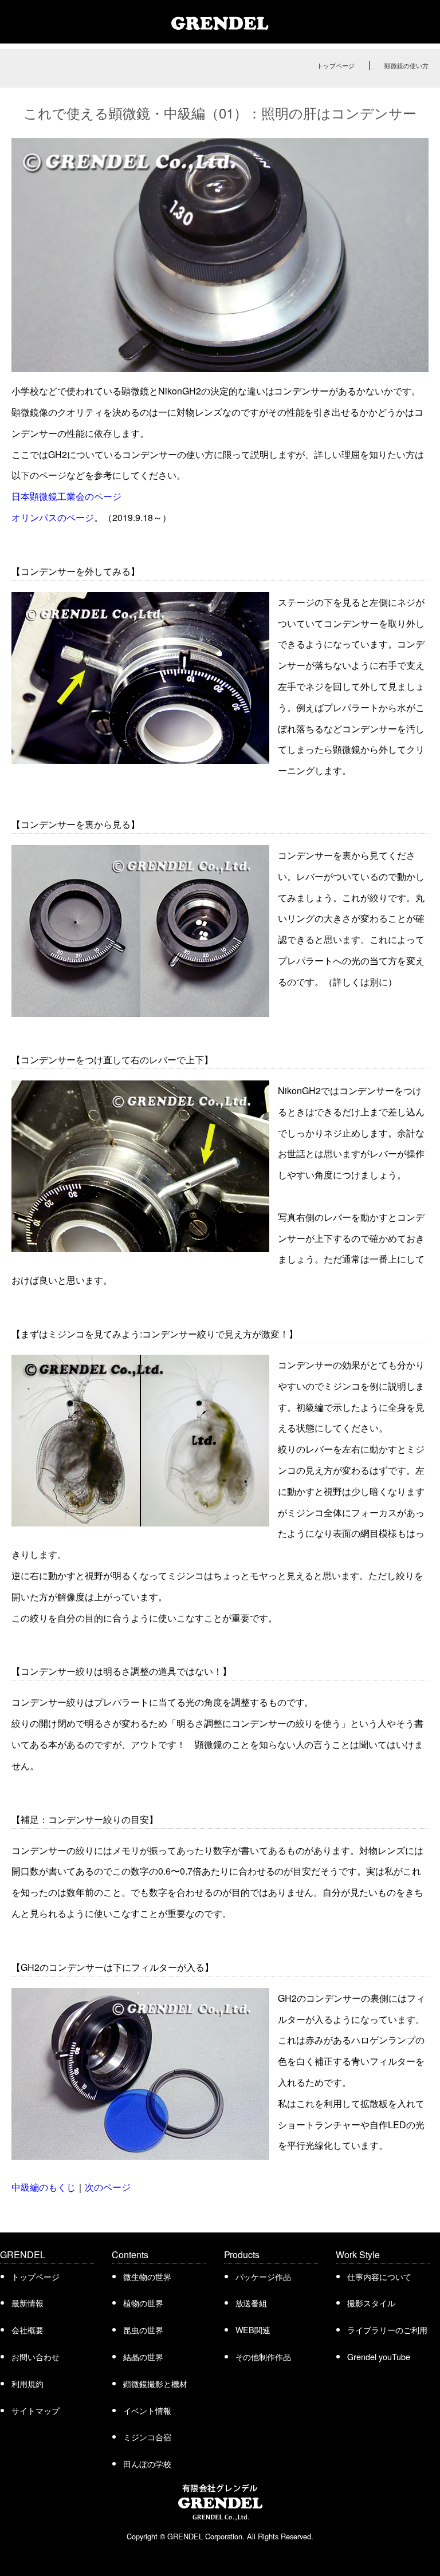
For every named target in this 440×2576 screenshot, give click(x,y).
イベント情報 (147, 2410)
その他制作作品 (264, 2356)
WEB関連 (253, 2330)
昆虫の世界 (143, 2330)
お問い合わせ (36, 2356)
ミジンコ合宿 (147, 2437)
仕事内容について (379, 2276)
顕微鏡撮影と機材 (155, 2383)
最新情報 (27, 2303)
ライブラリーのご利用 (387, 2330)
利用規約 (27, 2383)
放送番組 (252, 2303)
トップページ (336, 65)
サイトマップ (36, 2410)
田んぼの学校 (147, 2463)
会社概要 (27, 2330)
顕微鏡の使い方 (406, 65)
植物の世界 (143, 2303)
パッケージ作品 (264, 2276)
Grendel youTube (379, 2356)
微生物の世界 (147, 2276)
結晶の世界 (143, 2356)
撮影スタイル (371, 2303)
